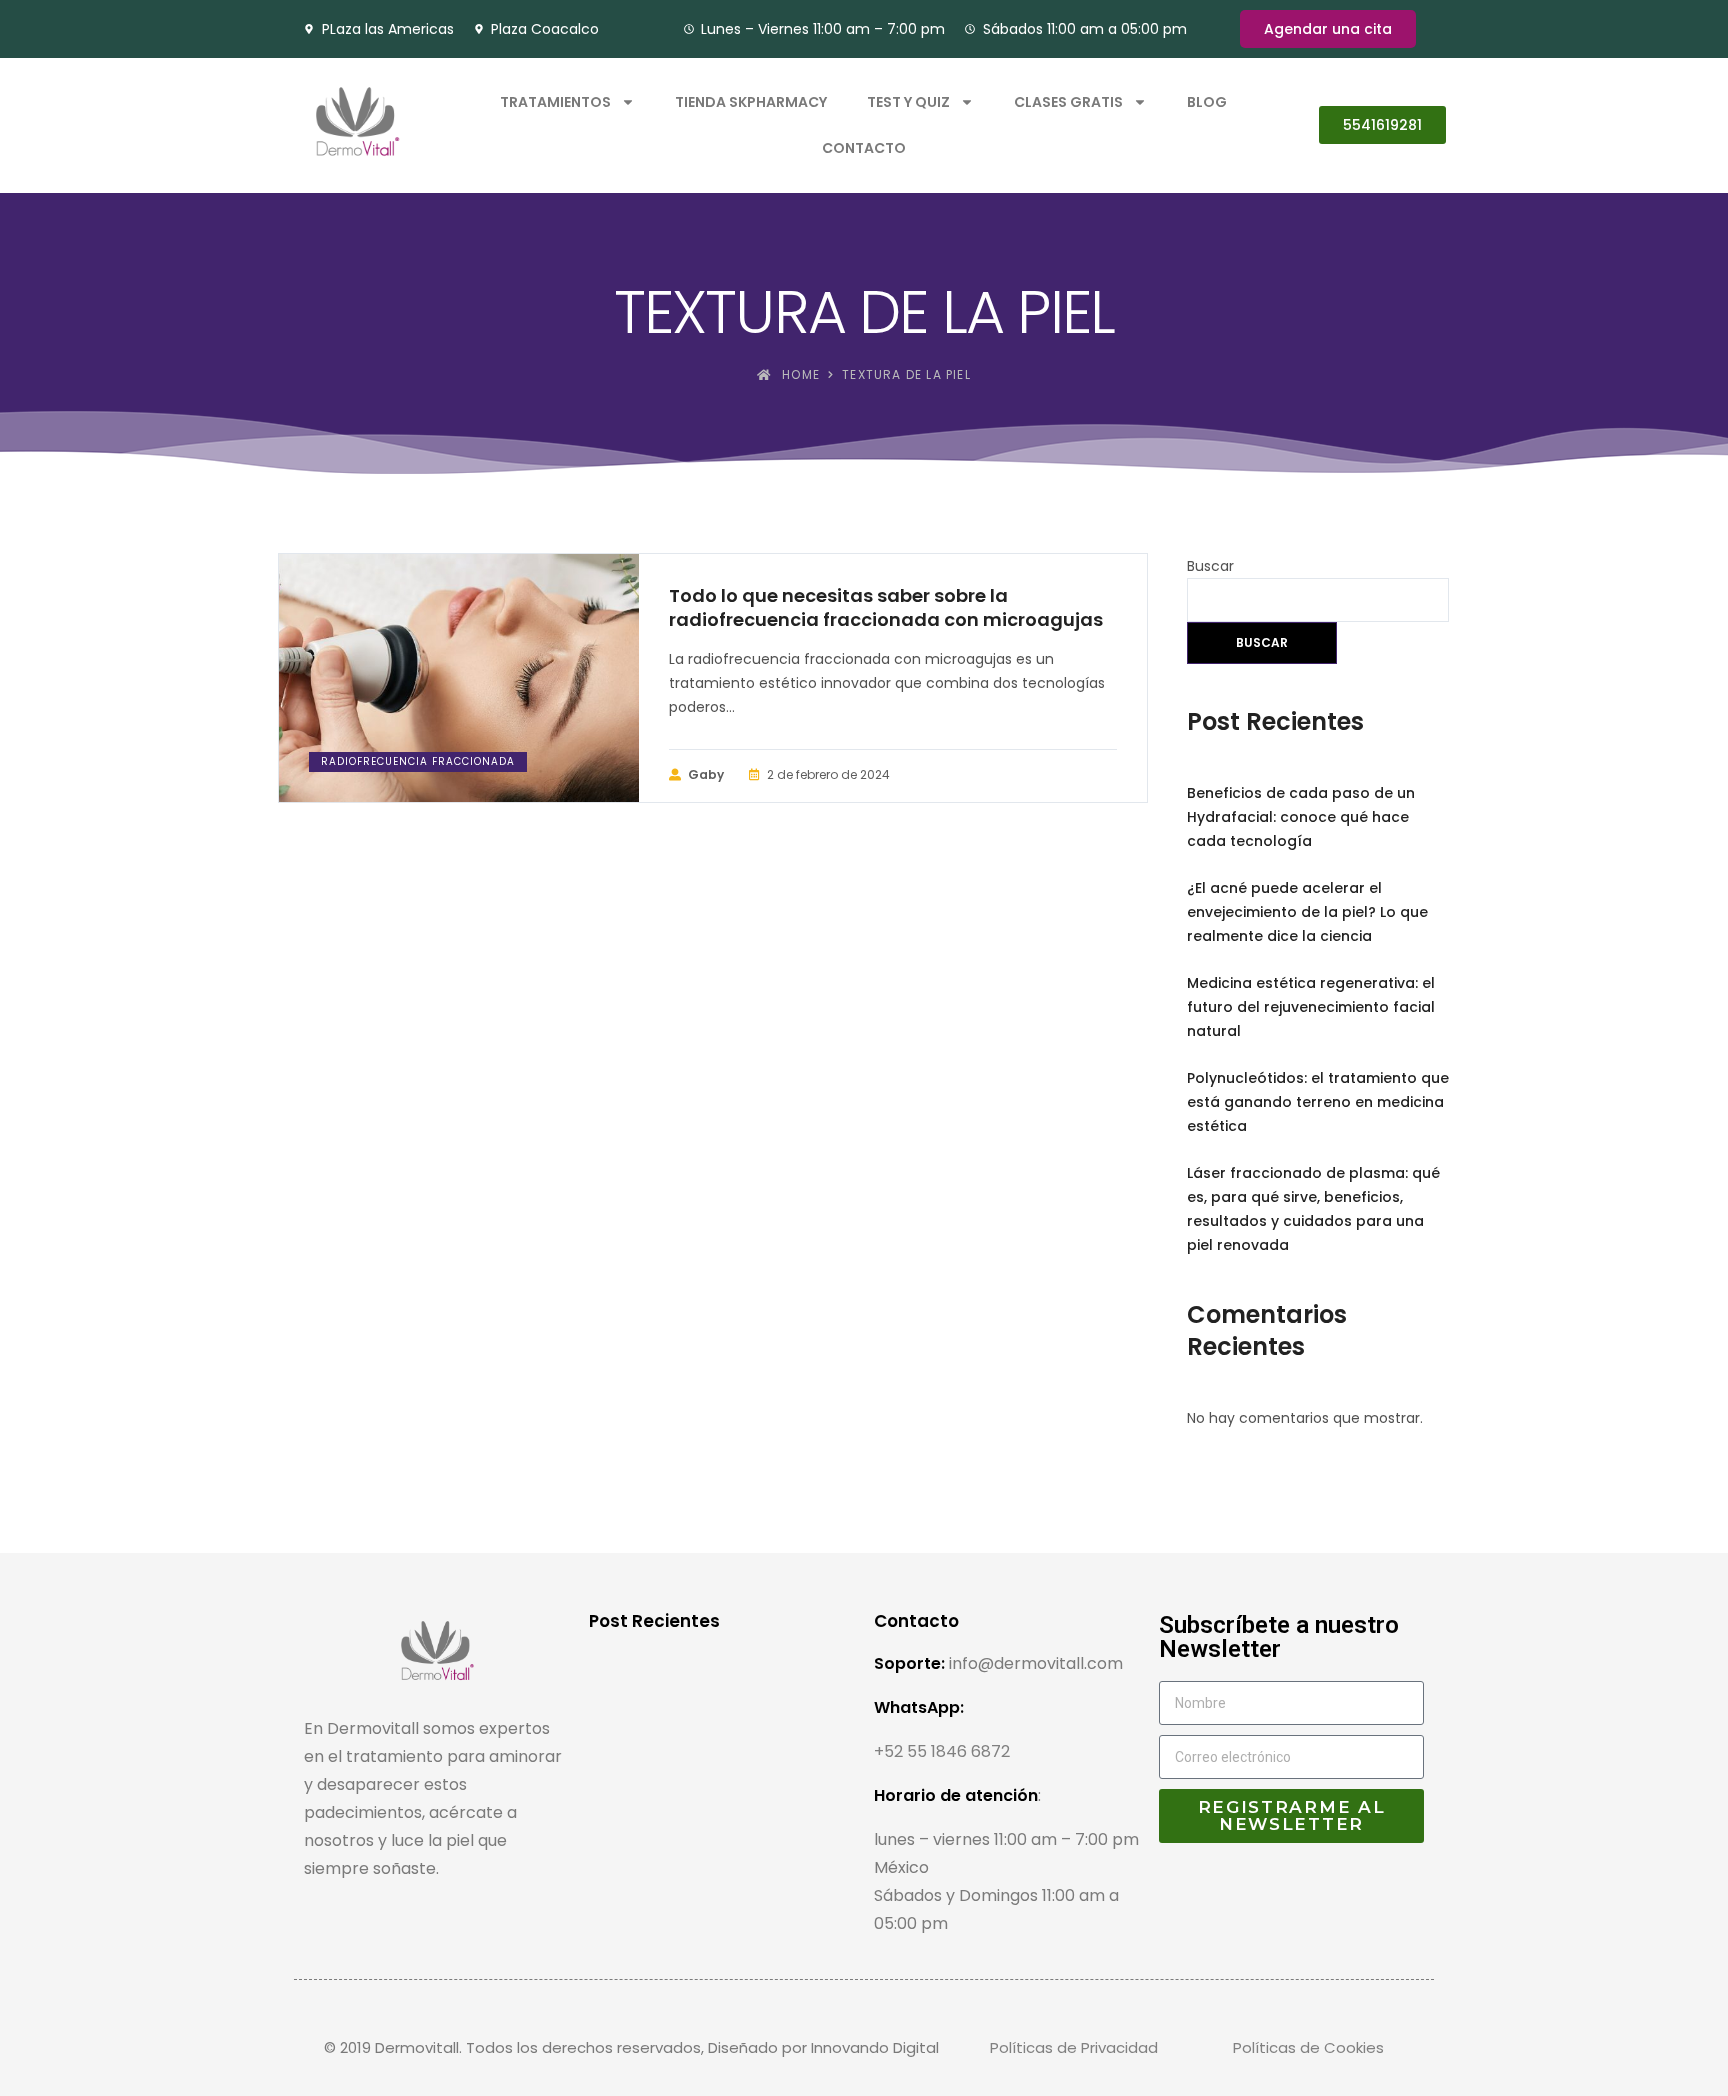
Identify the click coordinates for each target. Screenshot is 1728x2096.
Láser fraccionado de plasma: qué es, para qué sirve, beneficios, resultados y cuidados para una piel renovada (1313, 1209)
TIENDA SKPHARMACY (751, 102)
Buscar (1210, 566)
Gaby (706, 774)
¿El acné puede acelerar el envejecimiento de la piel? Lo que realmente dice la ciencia (1307, 912)
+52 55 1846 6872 (942, 1751)
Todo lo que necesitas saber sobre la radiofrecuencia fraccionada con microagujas (886, 608)
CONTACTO (864, 148)
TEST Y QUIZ (908, 102)
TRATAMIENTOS (555, 102)
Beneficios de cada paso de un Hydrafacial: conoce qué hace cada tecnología (1301, 817)
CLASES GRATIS (1068, 102)
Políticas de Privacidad (1074, 2047)
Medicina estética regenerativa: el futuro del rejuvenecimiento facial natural (1311, 1007)
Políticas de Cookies (1308, 2047)
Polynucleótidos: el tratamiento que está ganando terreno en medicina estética (1318, 1102)
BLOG (1207, 102)
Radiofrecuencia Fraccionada (418, 761)
